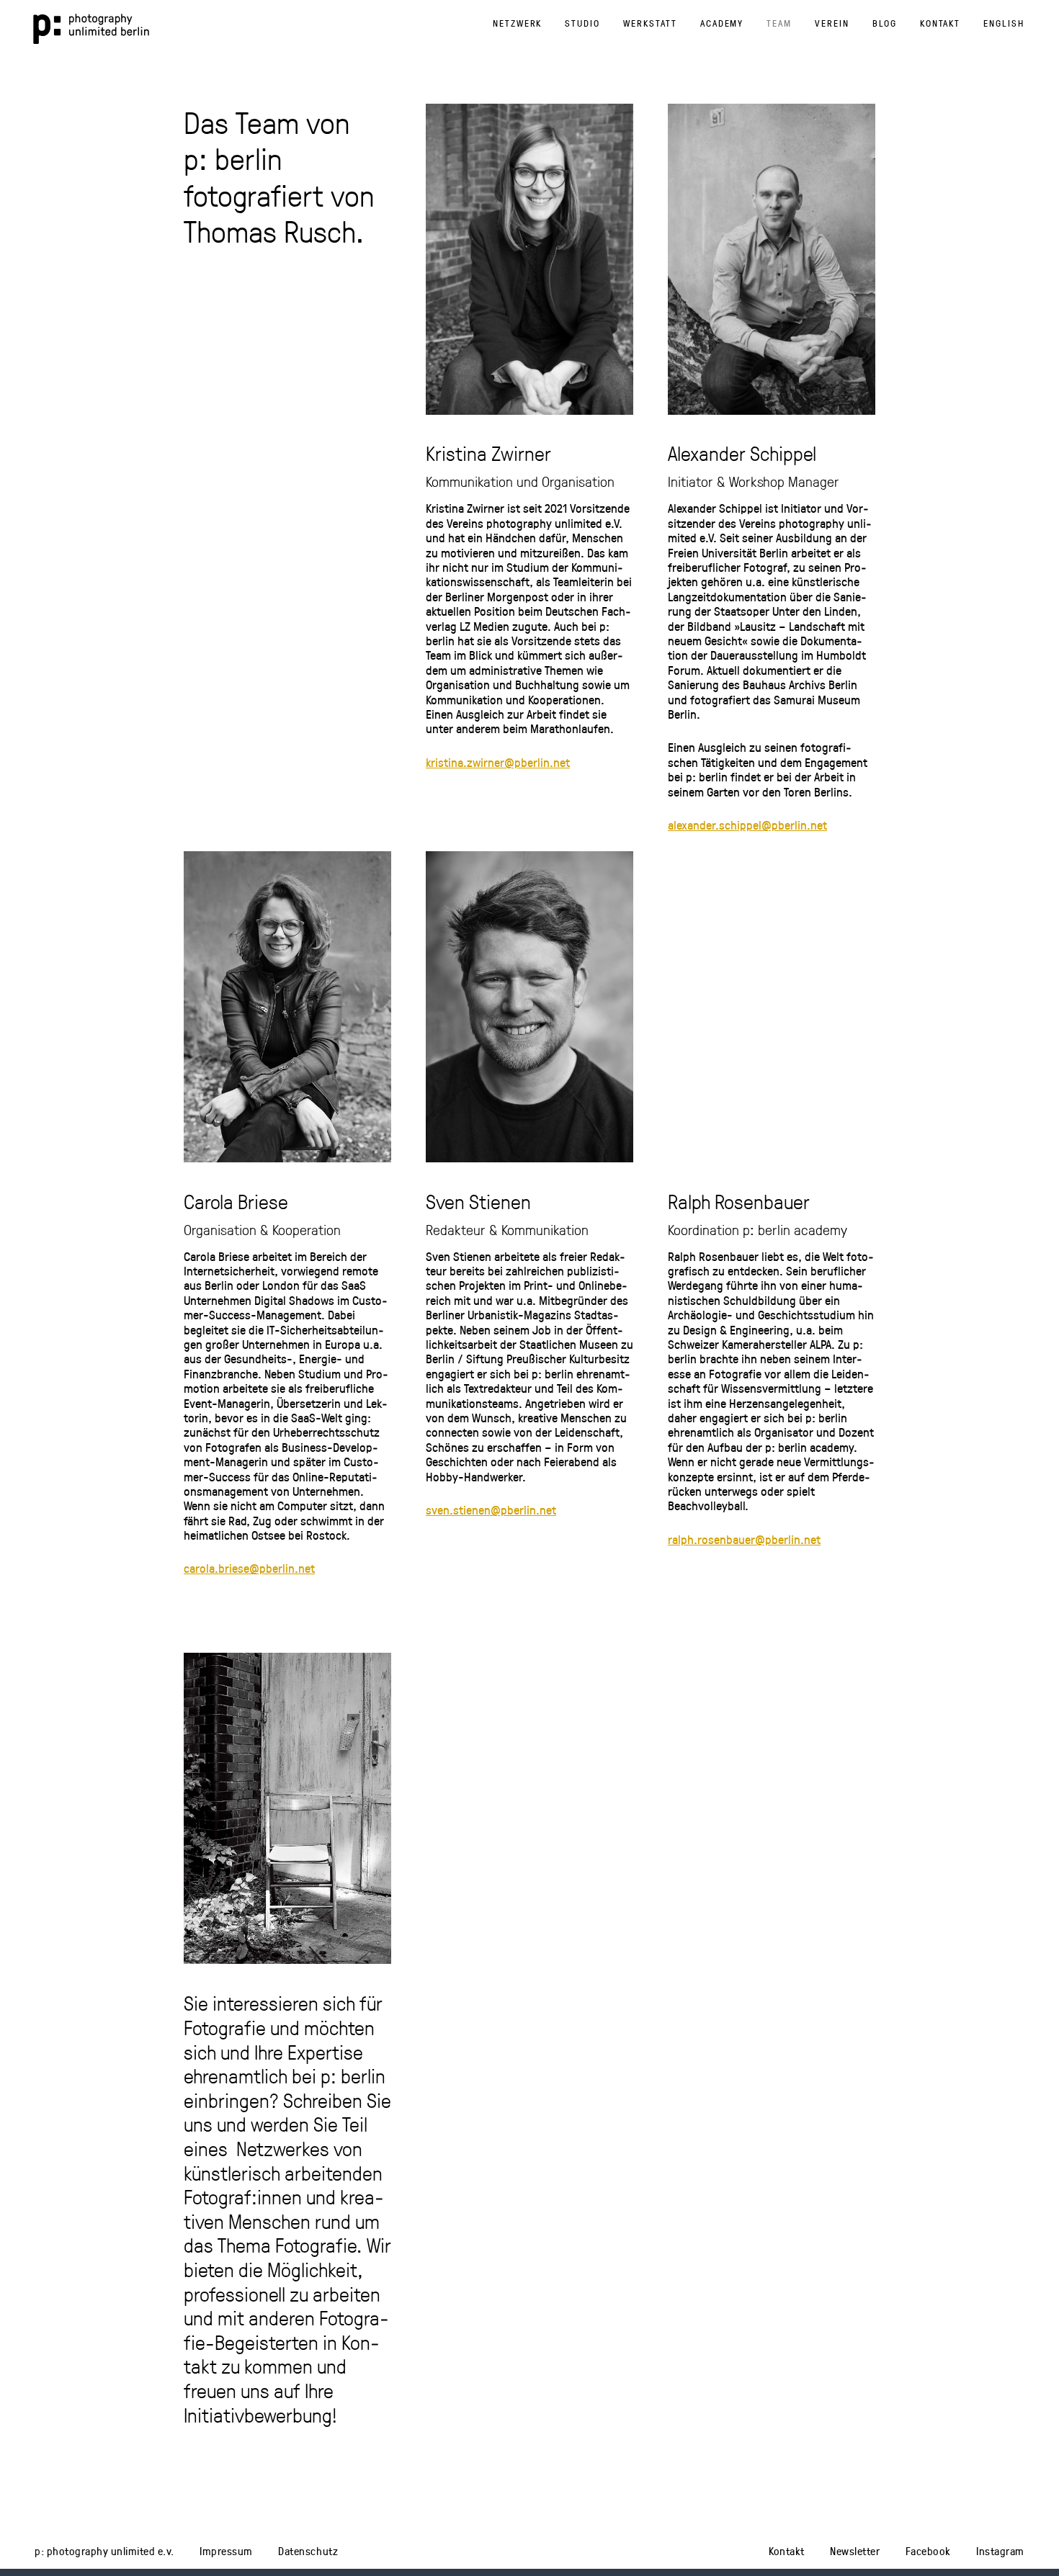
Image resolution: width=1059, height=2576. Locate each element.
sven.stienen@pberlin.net (491, 1510)
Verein (832, 23)
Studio (582, 23)
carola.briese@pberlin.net (249, 1568)
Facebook (928, 2551)
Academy (722, 23)
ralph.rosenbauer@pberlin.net (744, 1539)
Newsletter (855, 2551)
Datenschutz (308, 2551)
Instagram (1000, 2551)
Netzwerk (518, 23)
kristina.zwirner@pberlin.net (498, 762)
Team (779, 23)
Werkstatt (650, 23)
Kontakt (940, 23)
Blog (885, 23)
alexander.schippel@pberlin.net (747, 825)
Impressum (226, 2551)
